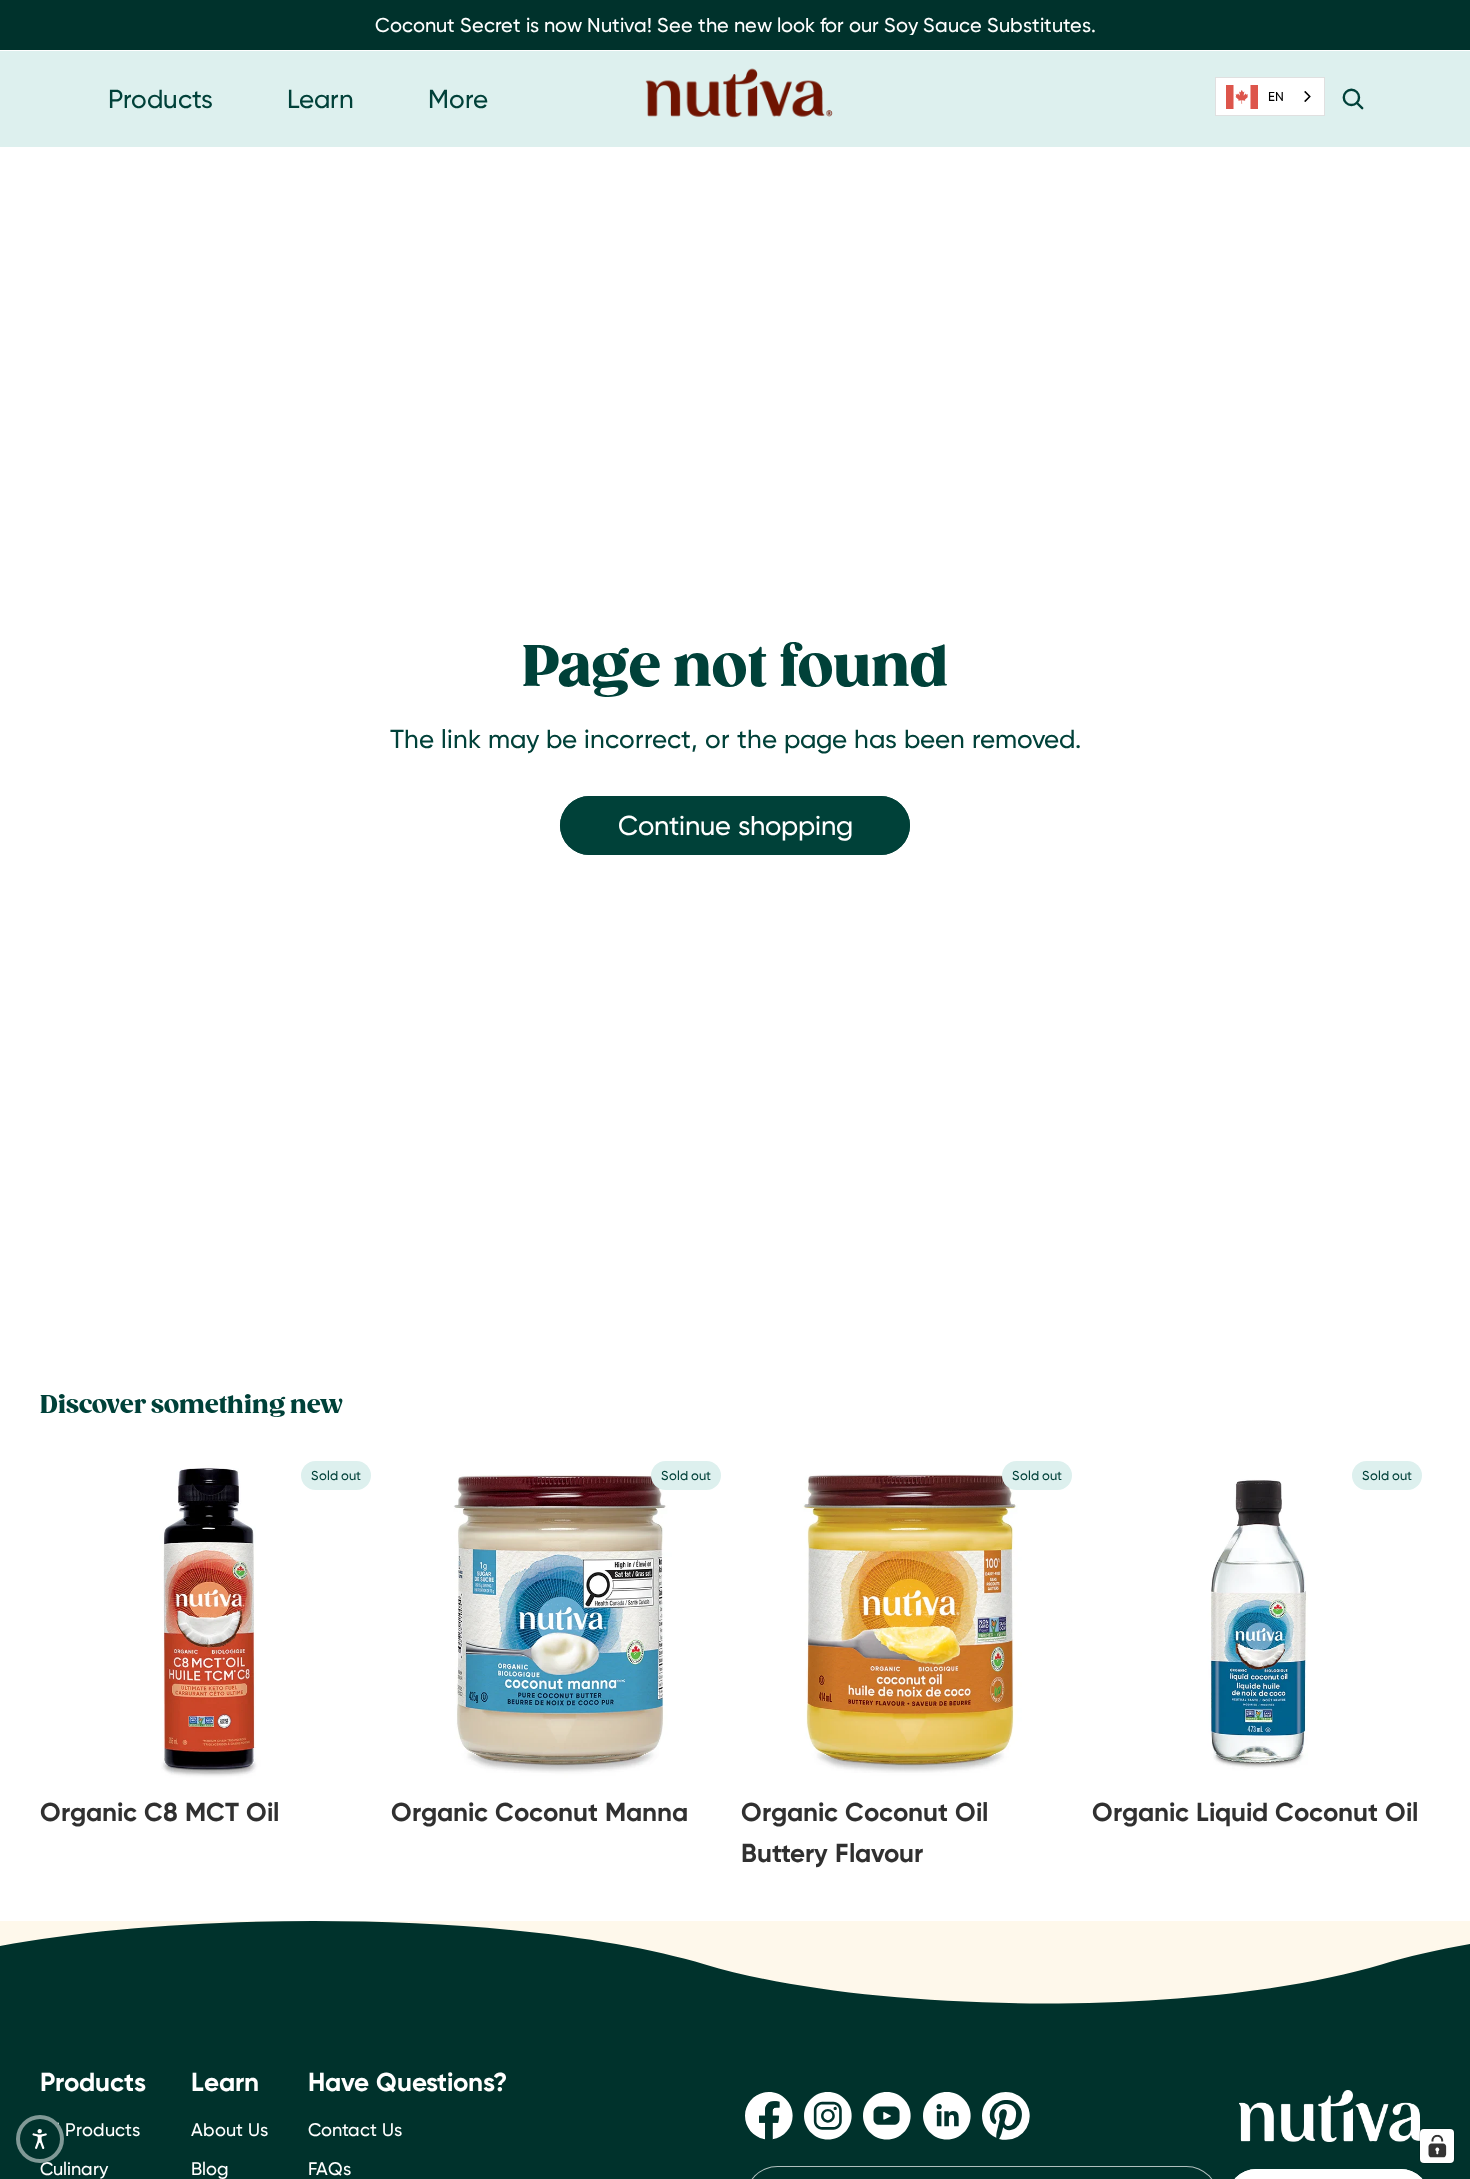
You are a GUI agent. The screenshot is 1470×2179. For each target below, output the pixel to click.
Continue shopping (735, 825)
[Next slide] (329, 1619)
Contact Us (355, 2129)
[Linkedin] (947, 2116)
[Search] (1353, 99)
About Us (229, 2129)
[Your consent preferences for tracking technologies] (1437, 2146)
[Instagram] (828, 2116)
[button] (40, 2139)
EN (1276, 96)
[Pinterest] (1006, 2116)
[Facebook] (769, 2116)
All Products (90, 2129)
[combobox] (1270, 96)
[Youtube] (887, 2116)
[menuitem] (458, 98)
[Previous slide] (90, 1619)
